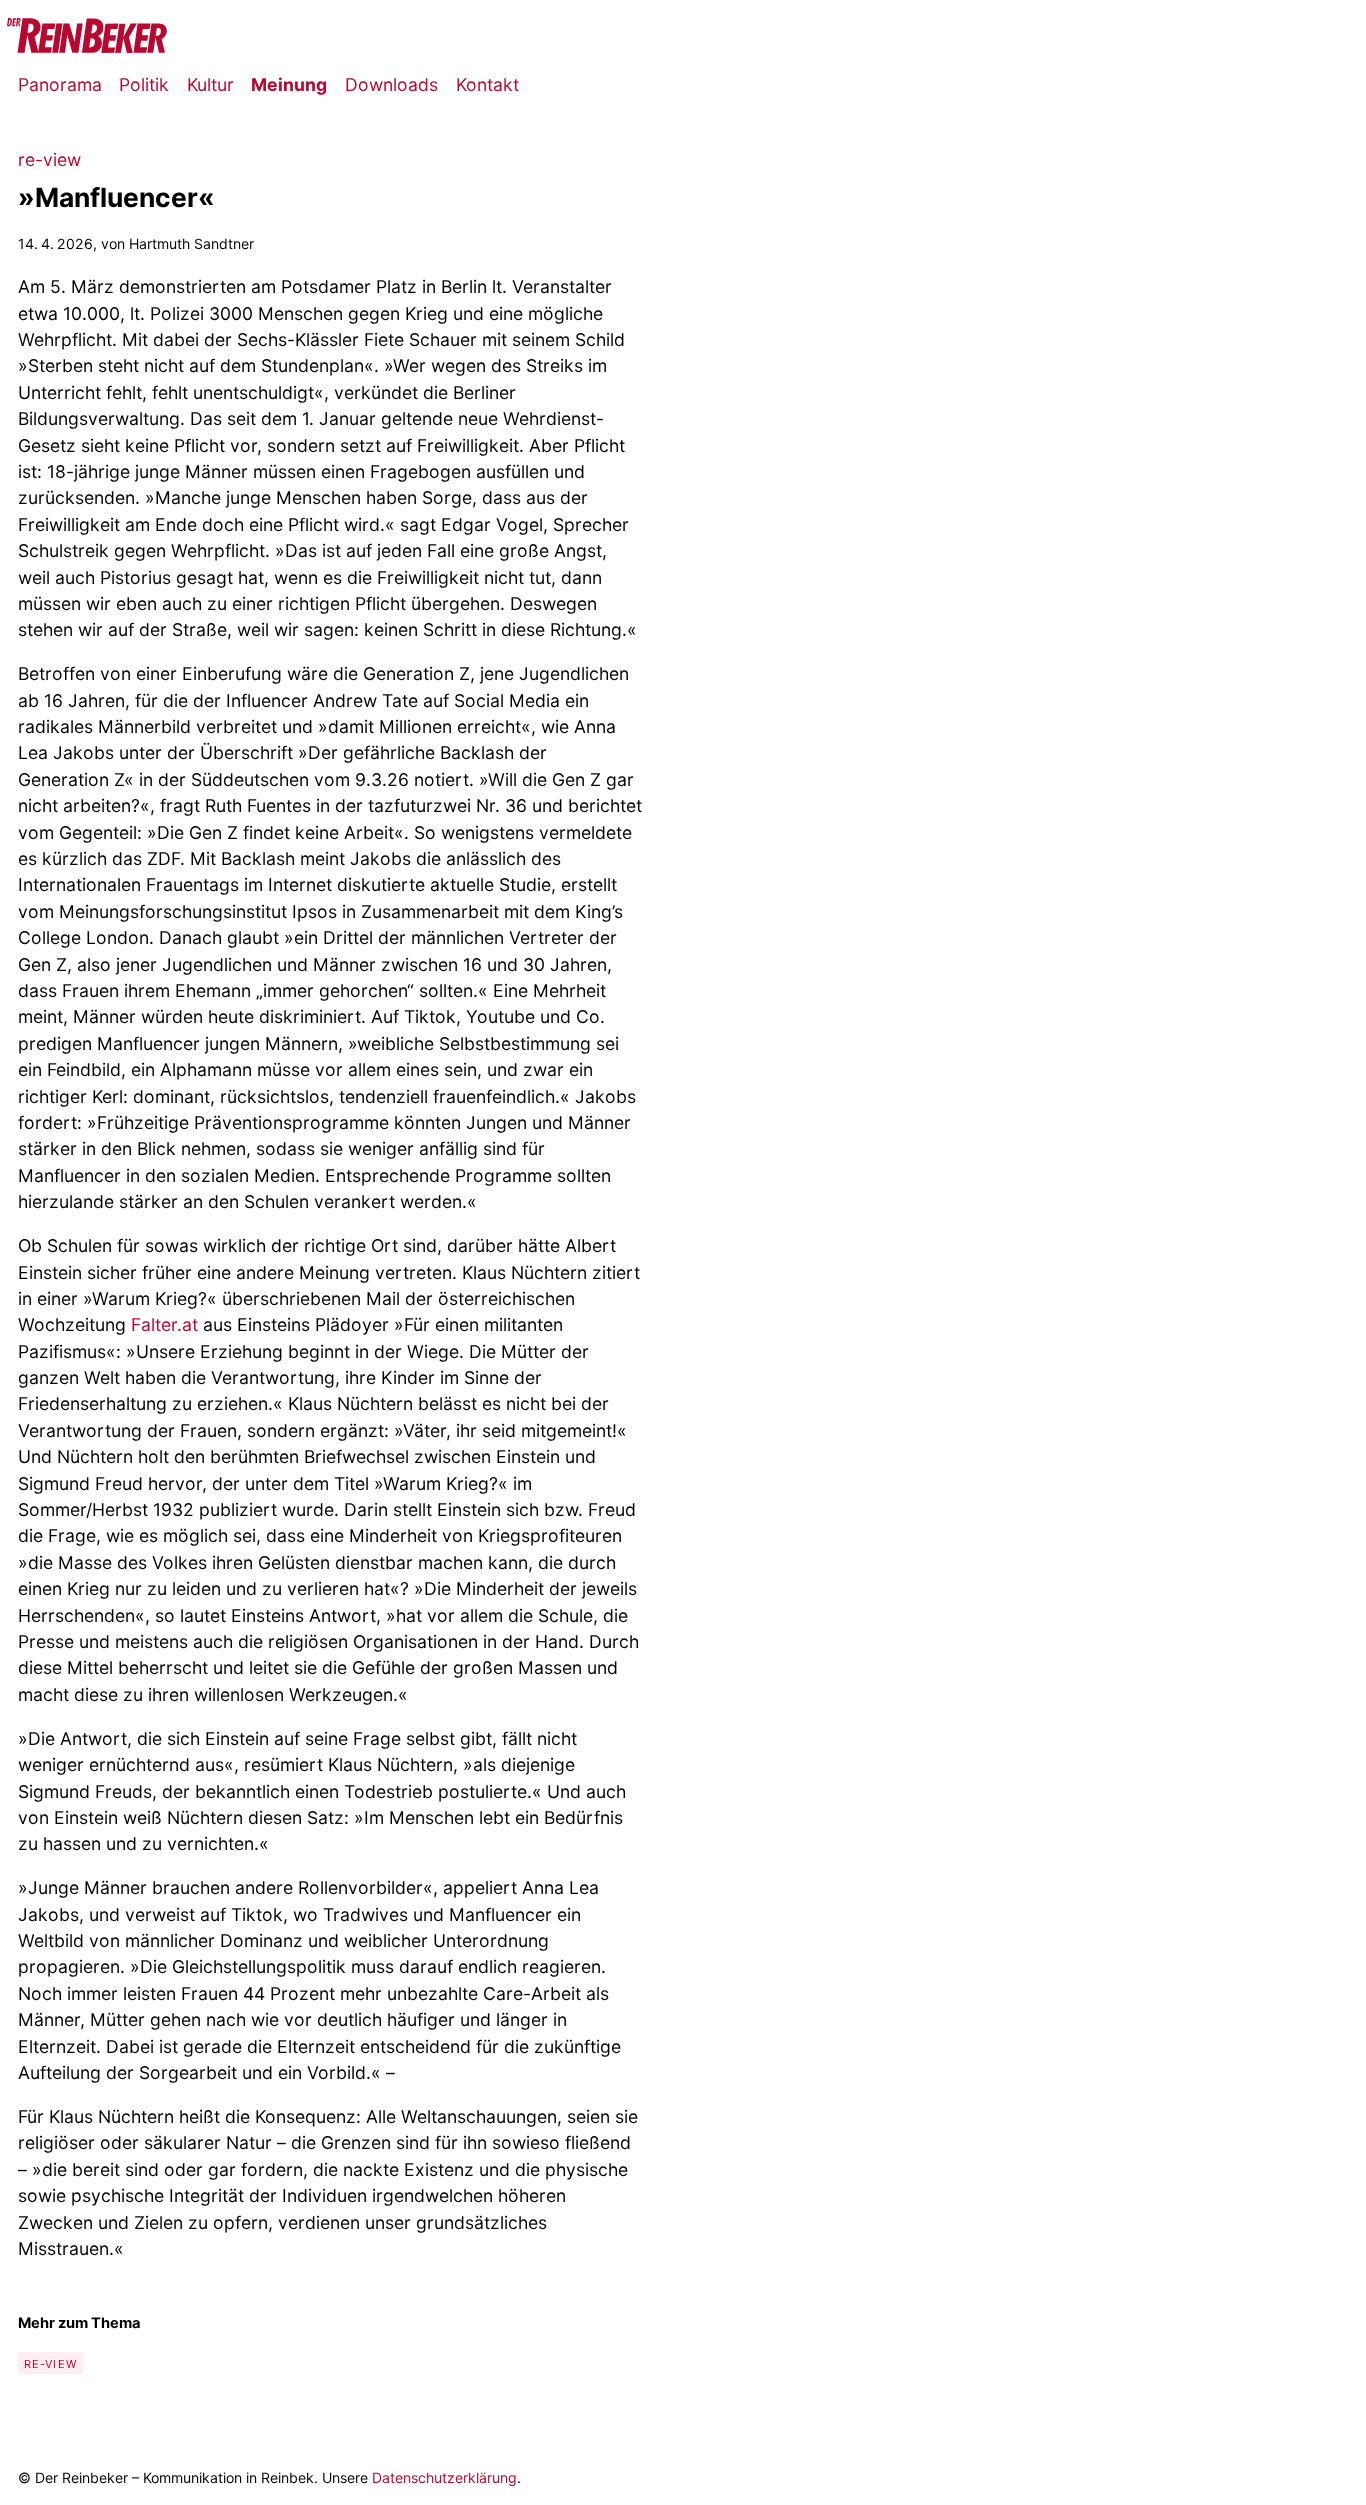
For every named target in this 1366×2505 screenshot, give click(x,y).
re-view (50, 2364)
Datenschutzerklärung (444, 2477)
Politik (144, 84)
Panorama (60, 84)
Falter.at (164, 1324)
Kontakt (487, 84)
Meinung (289, 84)
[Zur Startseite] (87, 46)
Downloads (391, 84)
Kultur (210, 84)
